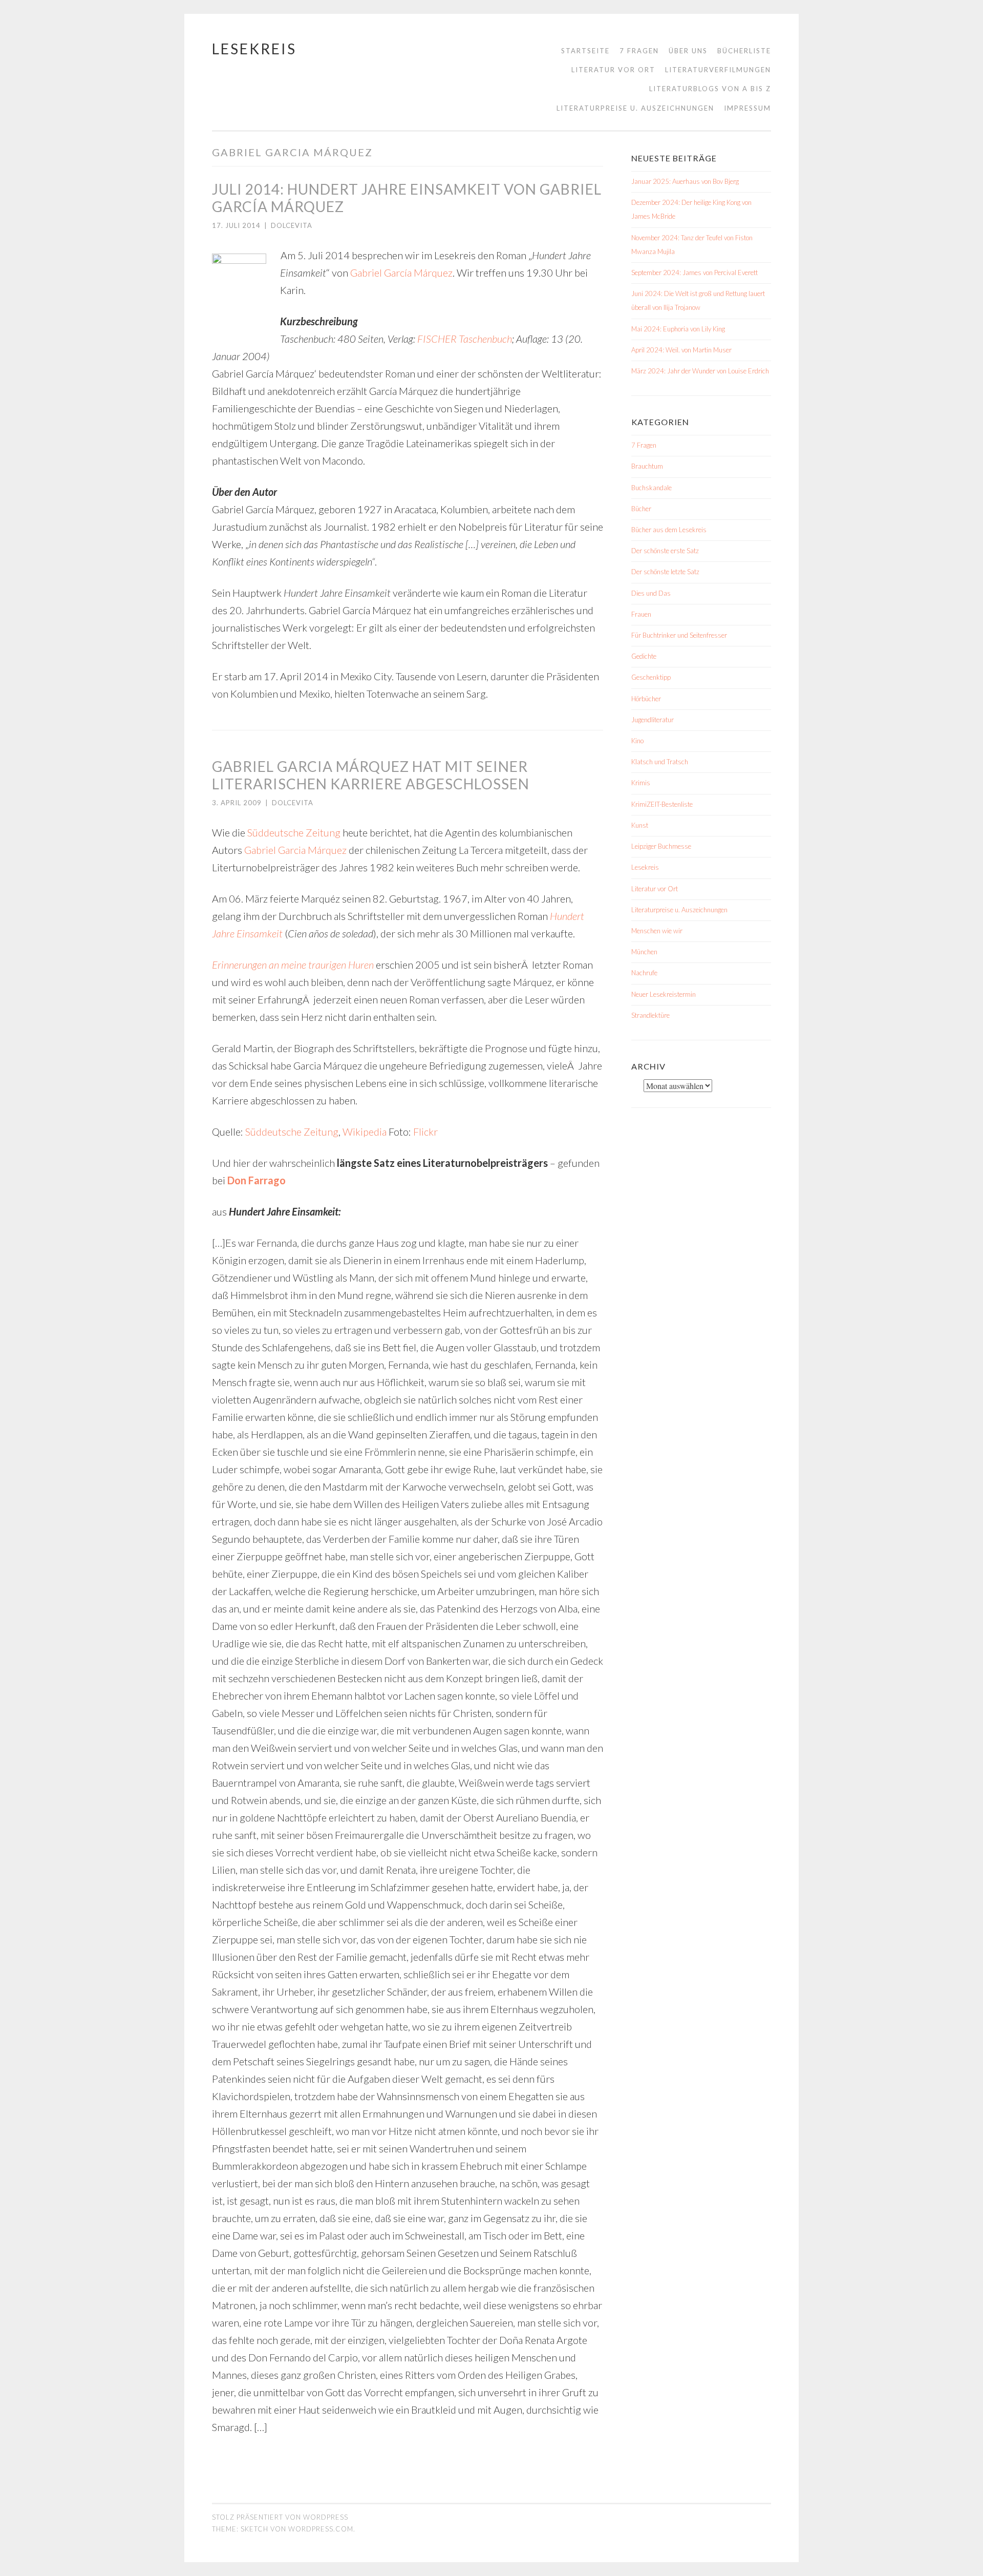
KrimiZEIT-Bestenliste (662, 804)
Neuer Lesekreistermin (664, 994)
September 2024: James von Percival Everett (694, 273)
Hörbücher (646, 699)
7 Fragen (639, 51)
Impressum (747, 108)
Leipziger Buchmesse (661, 846)
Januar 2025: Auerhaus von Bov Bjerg (685, 181)
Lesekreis (254, 49)
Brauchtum (647, 466)
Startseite (585, 51)
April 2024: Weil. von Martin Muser (681, 350)
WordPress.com (321, 2529)
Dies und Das (651, 593)
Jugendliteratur (653, 720)
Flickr (425, 1132)
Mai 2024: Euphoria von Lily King (678, 329)
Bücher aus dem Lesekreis (669, 530)
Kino (637, 741)
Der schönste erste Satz (665, 551)
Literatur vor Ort (613, 70)
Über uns (688, 51)
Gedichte (644, 656)
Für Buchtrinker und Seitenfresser (679, 635)
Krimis (641, 783)
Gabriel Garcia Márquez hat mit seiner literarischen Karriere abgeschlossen (371, 775)
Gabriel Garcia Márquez (295, 850)
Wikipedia (365, 1132)
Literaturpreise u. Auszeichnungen (635, 108)
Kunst (640, 825)
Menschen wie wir (657, 931)
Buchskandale (651, 488)
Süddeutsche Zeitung (294, 832)
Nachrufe (644, 973)
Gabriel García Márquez (401, 273)
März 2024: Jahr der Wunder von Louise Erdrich (700, 371)
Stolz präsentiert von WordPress (280, 2517)
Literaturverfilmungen (718, 70)
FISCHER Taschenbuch (465, 339)
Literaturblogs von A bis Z (710, 89)
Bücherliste (744, 51)
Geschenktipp (651, 677)
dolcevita (292, 225)
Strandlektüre (650, 1015)
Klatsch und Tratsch (660, 762)
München (644, 952)
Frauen (641, 614)
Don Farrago (257, 1180)
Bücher (641, 509)
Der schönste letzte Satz (665, 572)
